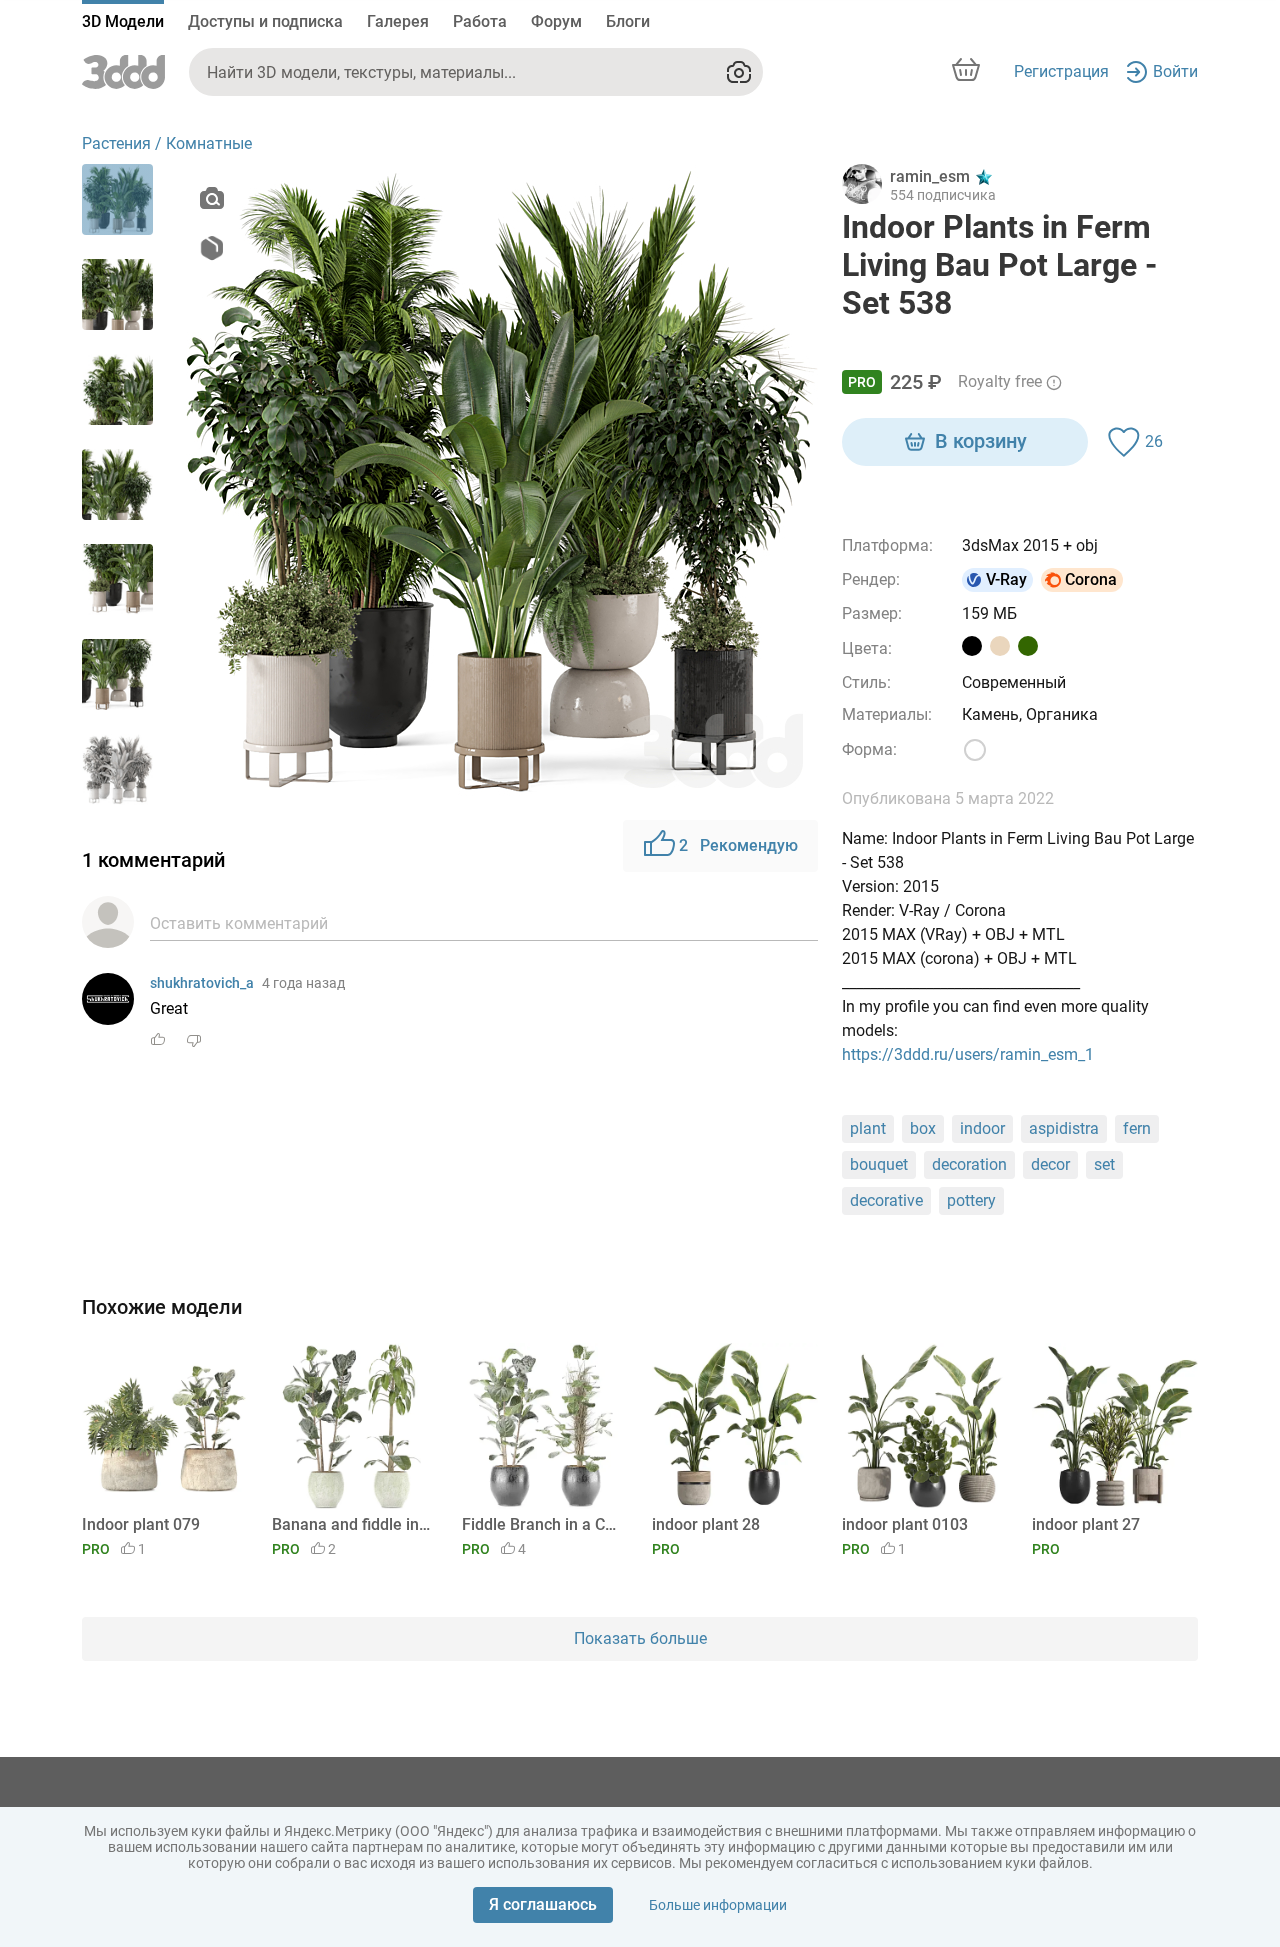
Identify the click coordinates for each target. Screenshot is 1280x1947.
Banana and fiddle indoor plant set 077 (351, 1524)
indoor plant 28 (706, 1524)
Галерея (398, 21)
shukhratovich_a (202, 983)
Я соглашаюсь (543, 1904)
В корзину (981, 441)
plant (868, 1128)
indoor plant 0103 (905, 1524)
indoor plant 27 (1086, 1524)
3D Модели (123, 21)
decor (1050, 1164)
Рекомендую (738, 845)
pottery (971, 1200)
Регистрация (1061, 71)
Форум (556, 21)
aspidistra (1064, 1128)
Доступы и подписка (265, 21)
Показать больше (640, 1638)
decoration (969, 1164)
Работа (480, 21)
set (1104, 1164)
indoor (982, 1128)
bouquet (879, 1164)
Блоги (628, 21)
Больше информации (718, 1905)
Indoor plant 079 (141, 1524)
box (923, 1128)
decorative (886, 1200)
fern (1137, 1128)
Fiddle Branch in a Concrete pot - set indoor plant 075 (541, 1524)
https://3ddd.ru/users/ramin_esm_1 (968, 1054)
